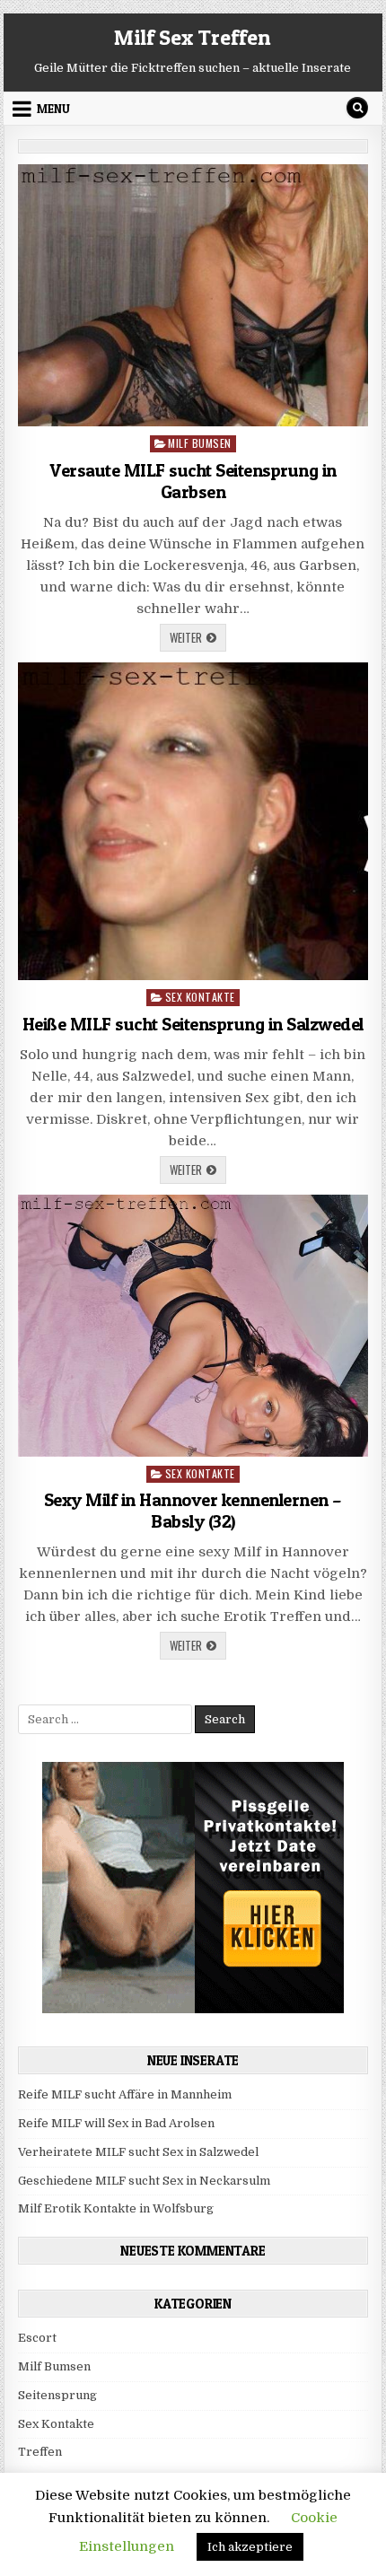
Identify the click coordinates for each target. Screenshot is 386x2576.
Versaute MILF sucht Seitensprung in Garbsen (193, 481)
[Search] (357, 108)
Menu (53, 109)
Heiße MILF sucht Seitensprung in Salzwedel (193, 1024)
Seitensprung (57, 2395)
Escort (37, 2338)
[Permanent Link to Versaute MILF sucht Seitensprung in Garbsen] (193, 295)
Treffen (40, 2452)
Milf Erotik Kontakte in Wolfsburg (116, 2208)
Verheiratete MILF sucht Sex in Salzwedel (138, 2152)
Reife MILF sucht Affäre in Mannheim (125, 2094)
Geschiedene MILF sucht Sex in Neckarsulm (144, 2181)
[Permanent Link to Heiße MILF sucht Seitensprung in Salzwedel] (193, 821)
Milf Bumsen (200, 443)
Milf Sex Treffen (193, 37)
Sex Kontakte (200, 997)
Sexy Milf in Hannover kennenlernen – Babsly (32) (193, 1511)
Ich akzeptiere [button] (250, 2547)
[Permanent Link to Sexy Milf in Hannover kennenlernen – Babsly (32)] (193, 1326)
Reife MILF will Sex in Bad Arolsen (116, 2123)
